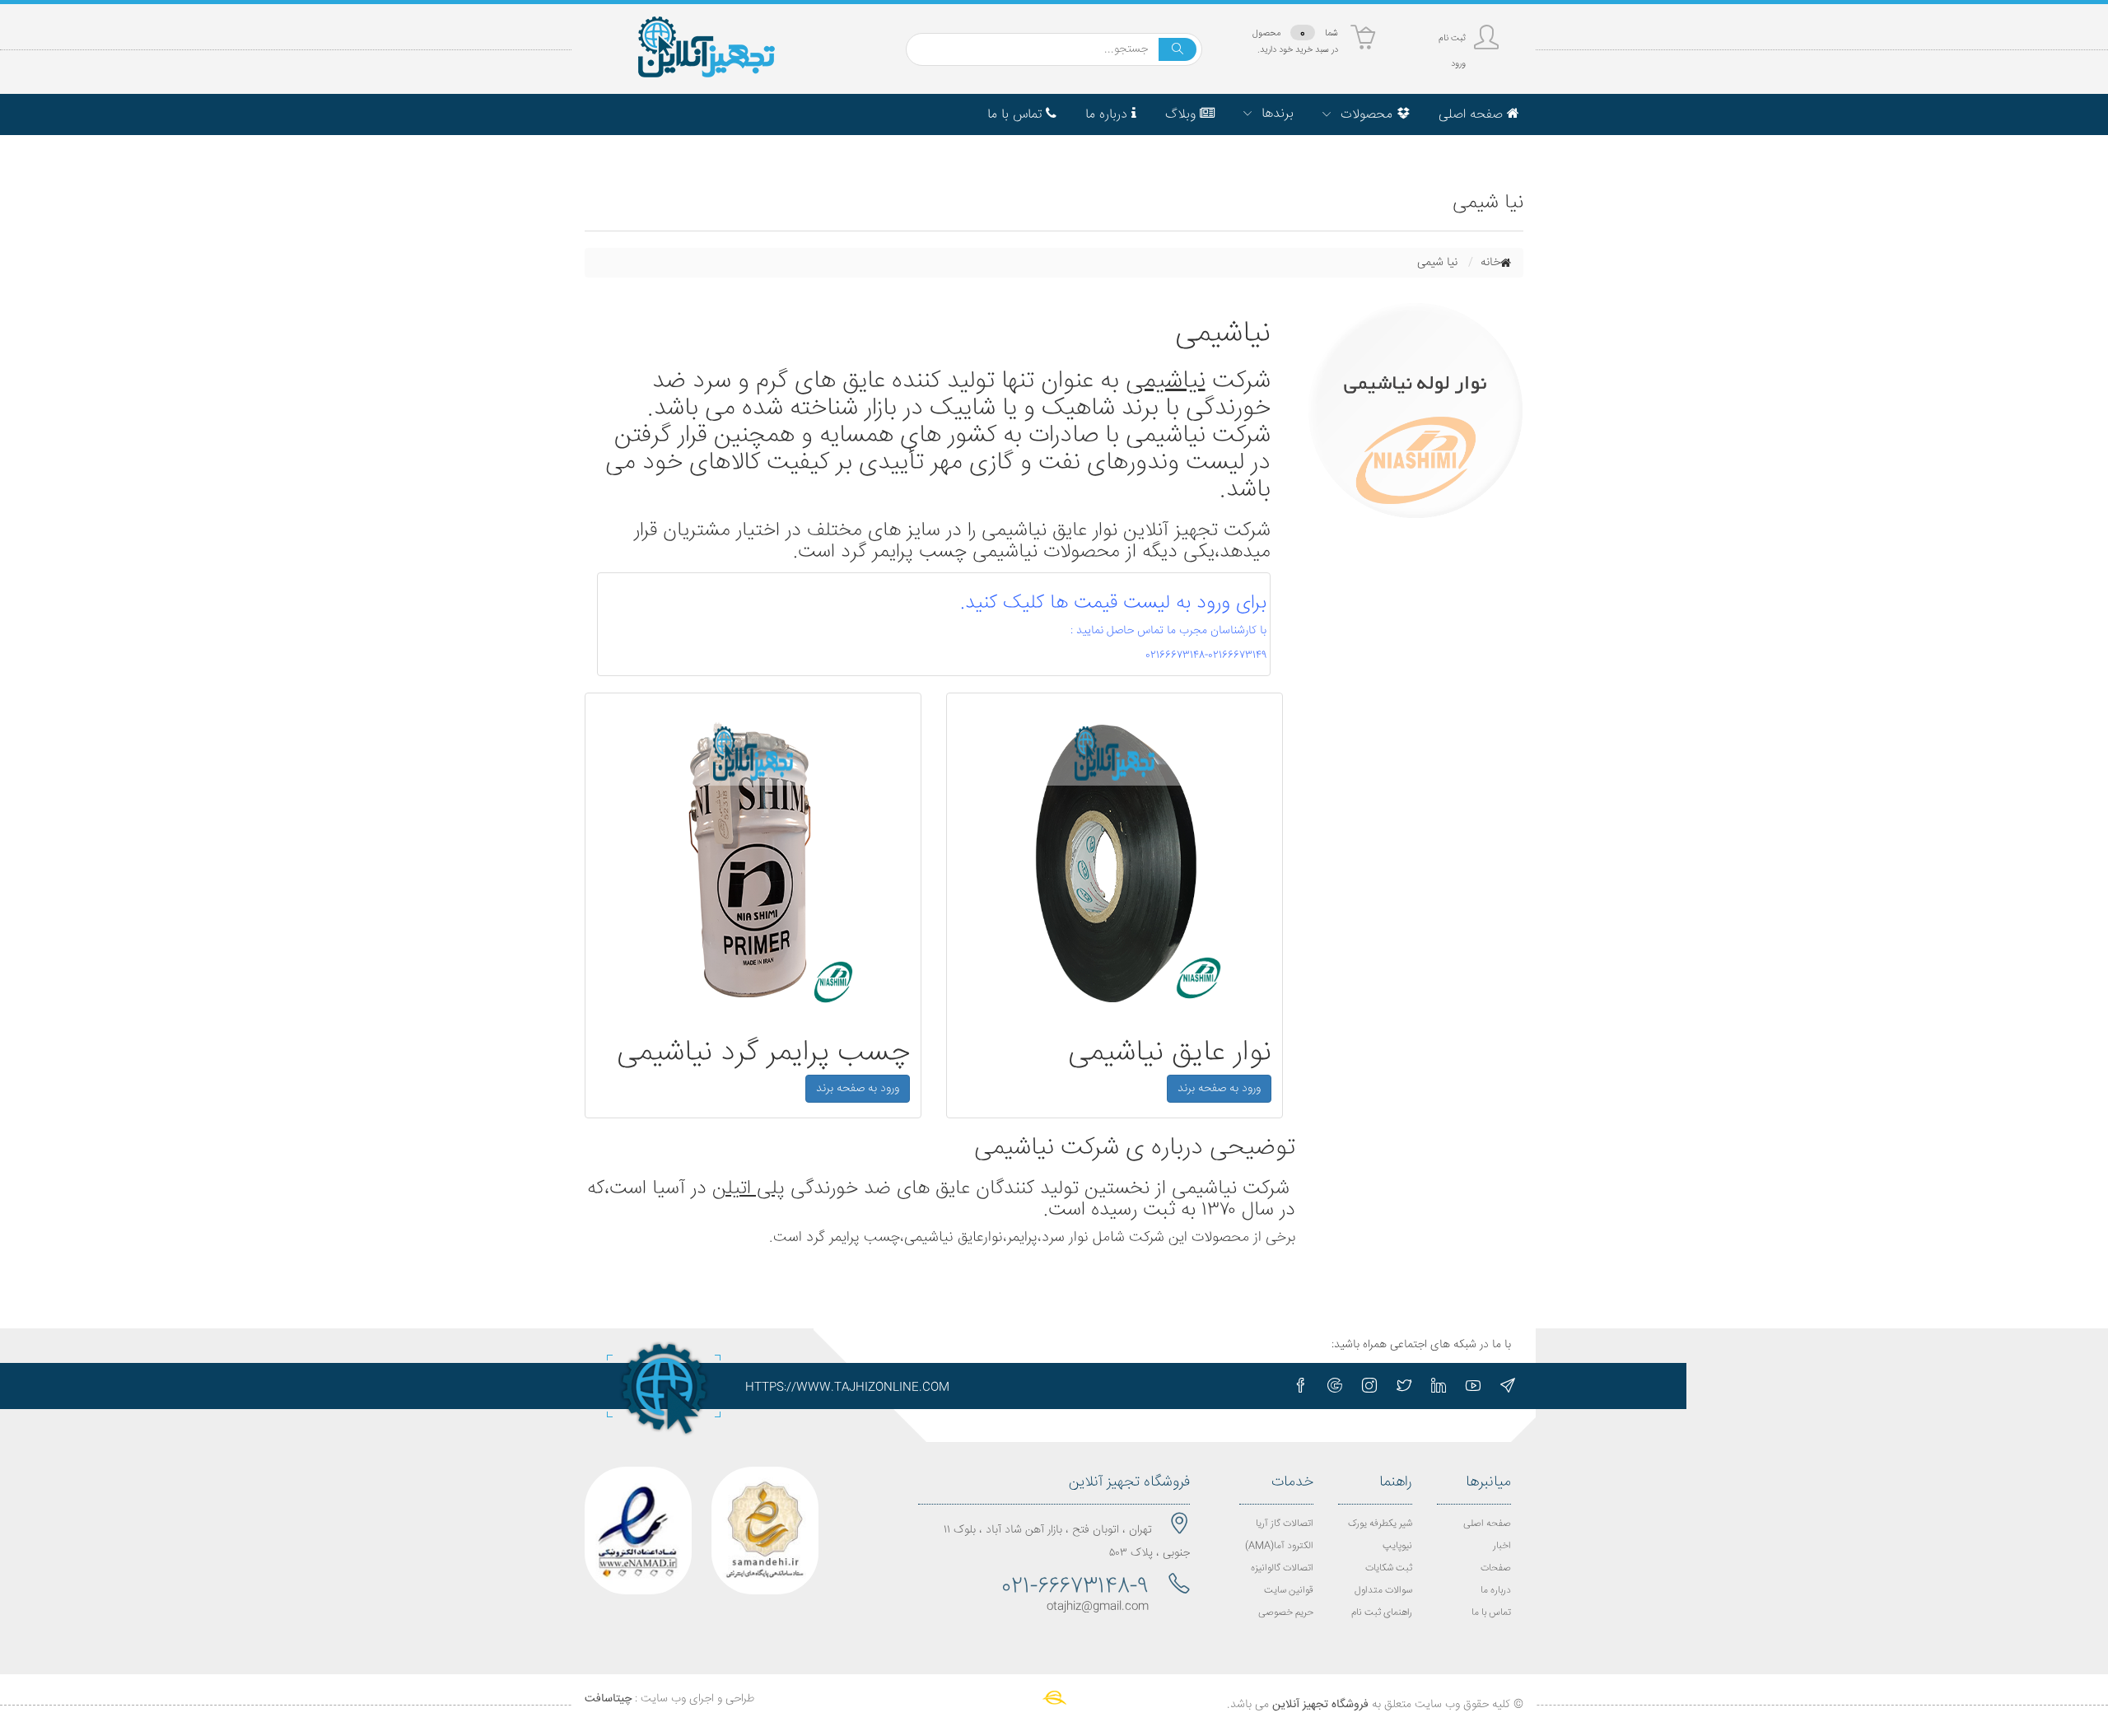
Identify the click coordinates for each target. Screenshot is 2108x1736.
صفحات (1496, 1568)
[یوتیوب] (1473, 1386)
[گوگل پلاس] (1335, 1386)
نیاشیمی (1166, 382)
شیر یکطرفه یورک (1380, 1524)
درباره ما (1496, 1591)
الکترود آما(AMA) (1279, 1546)
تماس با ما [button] (1017, 115)
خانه (1490, 263)
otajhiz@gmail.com (1098, 1607)
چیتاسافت (608, 1699)
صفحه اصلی (1487, 1524)
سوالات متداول (1383, 1591)
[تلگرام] (1508, 1386)
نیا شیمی (1437, 263)
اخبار (1502, 1546)
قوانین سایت (1289, 1591)
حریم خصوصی (1286, 1613)
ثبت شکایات (1389, 1568)
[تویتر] (1404, 1386)
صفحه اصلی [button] (1473, 115)
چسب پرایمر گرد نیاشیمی (763, 1053)
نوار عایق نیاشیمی (1170, 1053)
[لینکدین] (1439, 1386)
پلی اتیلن (749, 1189)
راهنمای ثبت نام (1382, 1613)
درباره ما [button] (1108, 115)
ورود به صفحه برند (1219, 1089)
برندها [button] (1276, 114)
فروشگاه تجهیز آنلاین (1320, 1705)
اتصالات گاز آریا (1285, 1524)
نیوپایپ (1397, 1546)
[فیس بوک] (1300, 1386)
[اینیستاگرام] (1369, 1386)
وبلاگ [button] (1182, 115)
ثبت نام (1452, 38)
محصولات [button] (1366, 115)
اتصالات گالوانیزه (1282, 1568)
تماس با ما (1491, 1613)
